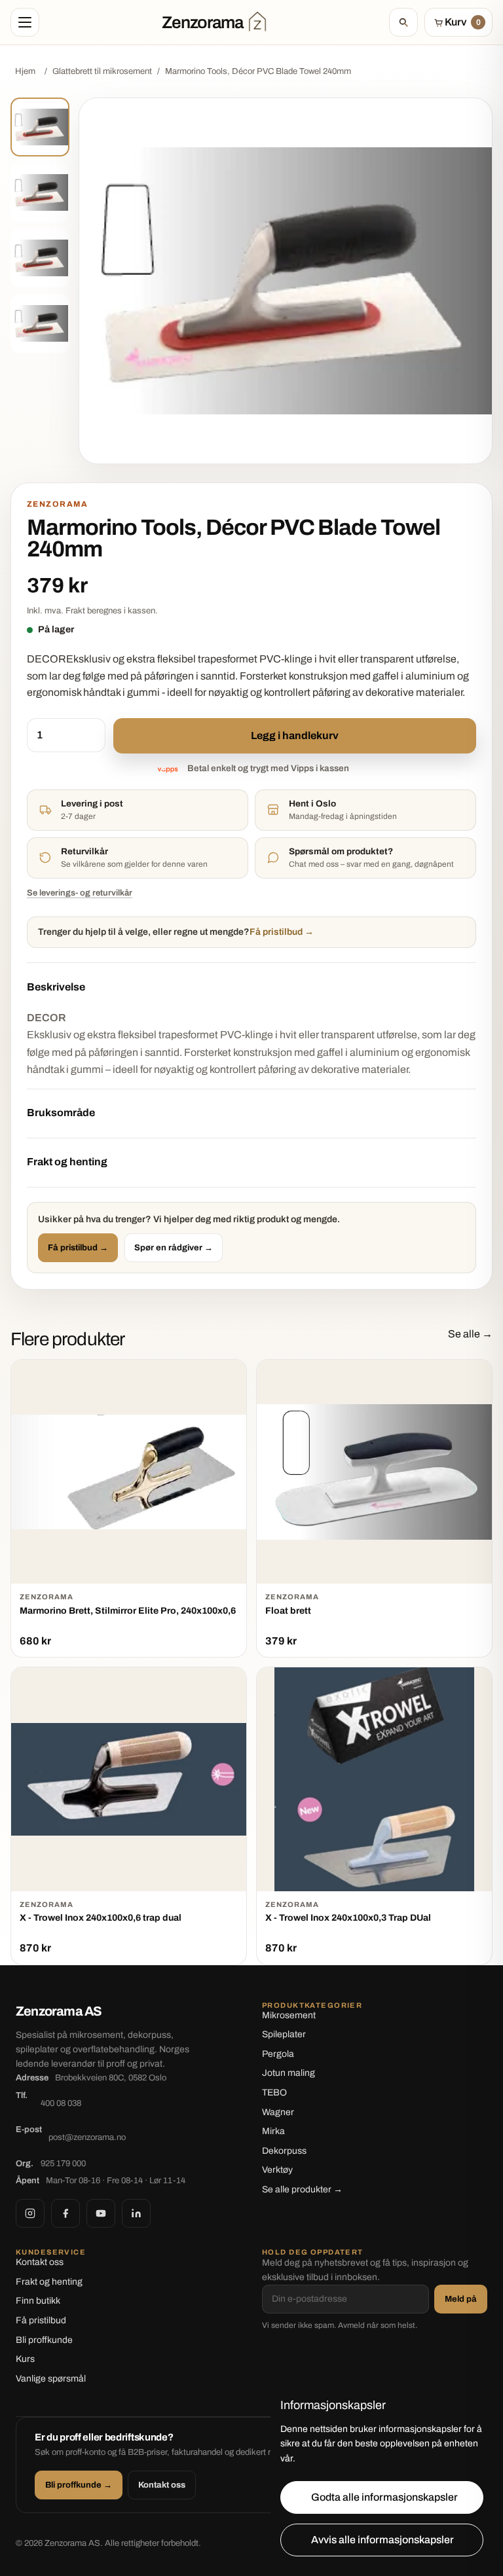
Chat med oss (314, 864)
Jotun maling (289, 2073)
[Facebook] (65, 2213)
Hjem (25, 71)
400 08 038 (61, 2103)
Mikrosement (289, 2015)
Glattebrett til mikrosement (102, 71)
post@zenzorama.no (87, 2137)
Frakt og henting (67, 1162)
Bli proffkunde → (79, 2485)
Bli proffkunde (44, 2340)
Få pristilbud (41, 2320)
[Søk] (403, 22)
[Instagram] (30, 2213)
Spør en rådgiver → (174, 1248)
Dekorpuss (284, 2151)
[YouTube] (101, 2213)
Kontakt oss (40, 2262)
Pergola (278, 2054)
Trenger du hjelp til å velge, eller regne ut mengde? (176, 932)
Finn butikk (38, 2301)
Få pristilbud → (78, 1248)
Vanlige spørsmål (51, 2379)
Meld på (461, 2299)
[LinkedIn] (136, 2213)
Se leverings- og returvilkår (80, 893)
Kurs (25, 2359)
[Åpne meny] (25, 22)
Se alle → (470, 1334)
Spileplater (284, 2034)
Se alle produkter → (302, 2189)
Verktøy (277, 2170)
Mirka (273, 2131)
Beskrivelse (56, 987)
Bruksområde (61, 1113)
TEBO (274, 2093)
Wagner (278, 2112)
